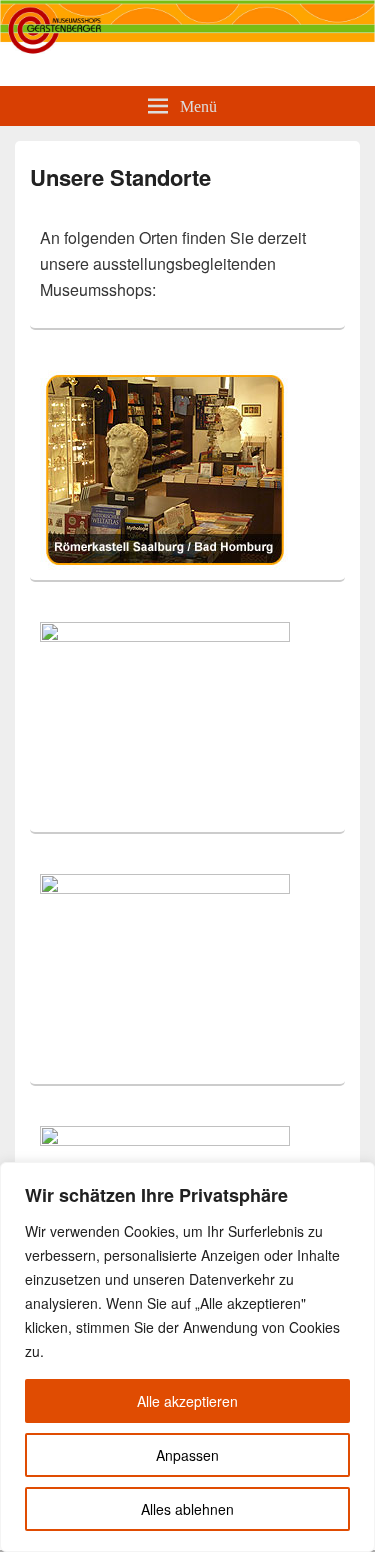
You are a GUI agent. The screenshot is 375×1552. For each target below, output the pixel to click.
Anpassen (187, 1455)
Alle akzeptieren (187, 1401)
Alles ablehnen (187, 1509)
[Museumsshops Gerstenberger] (187, 49)
